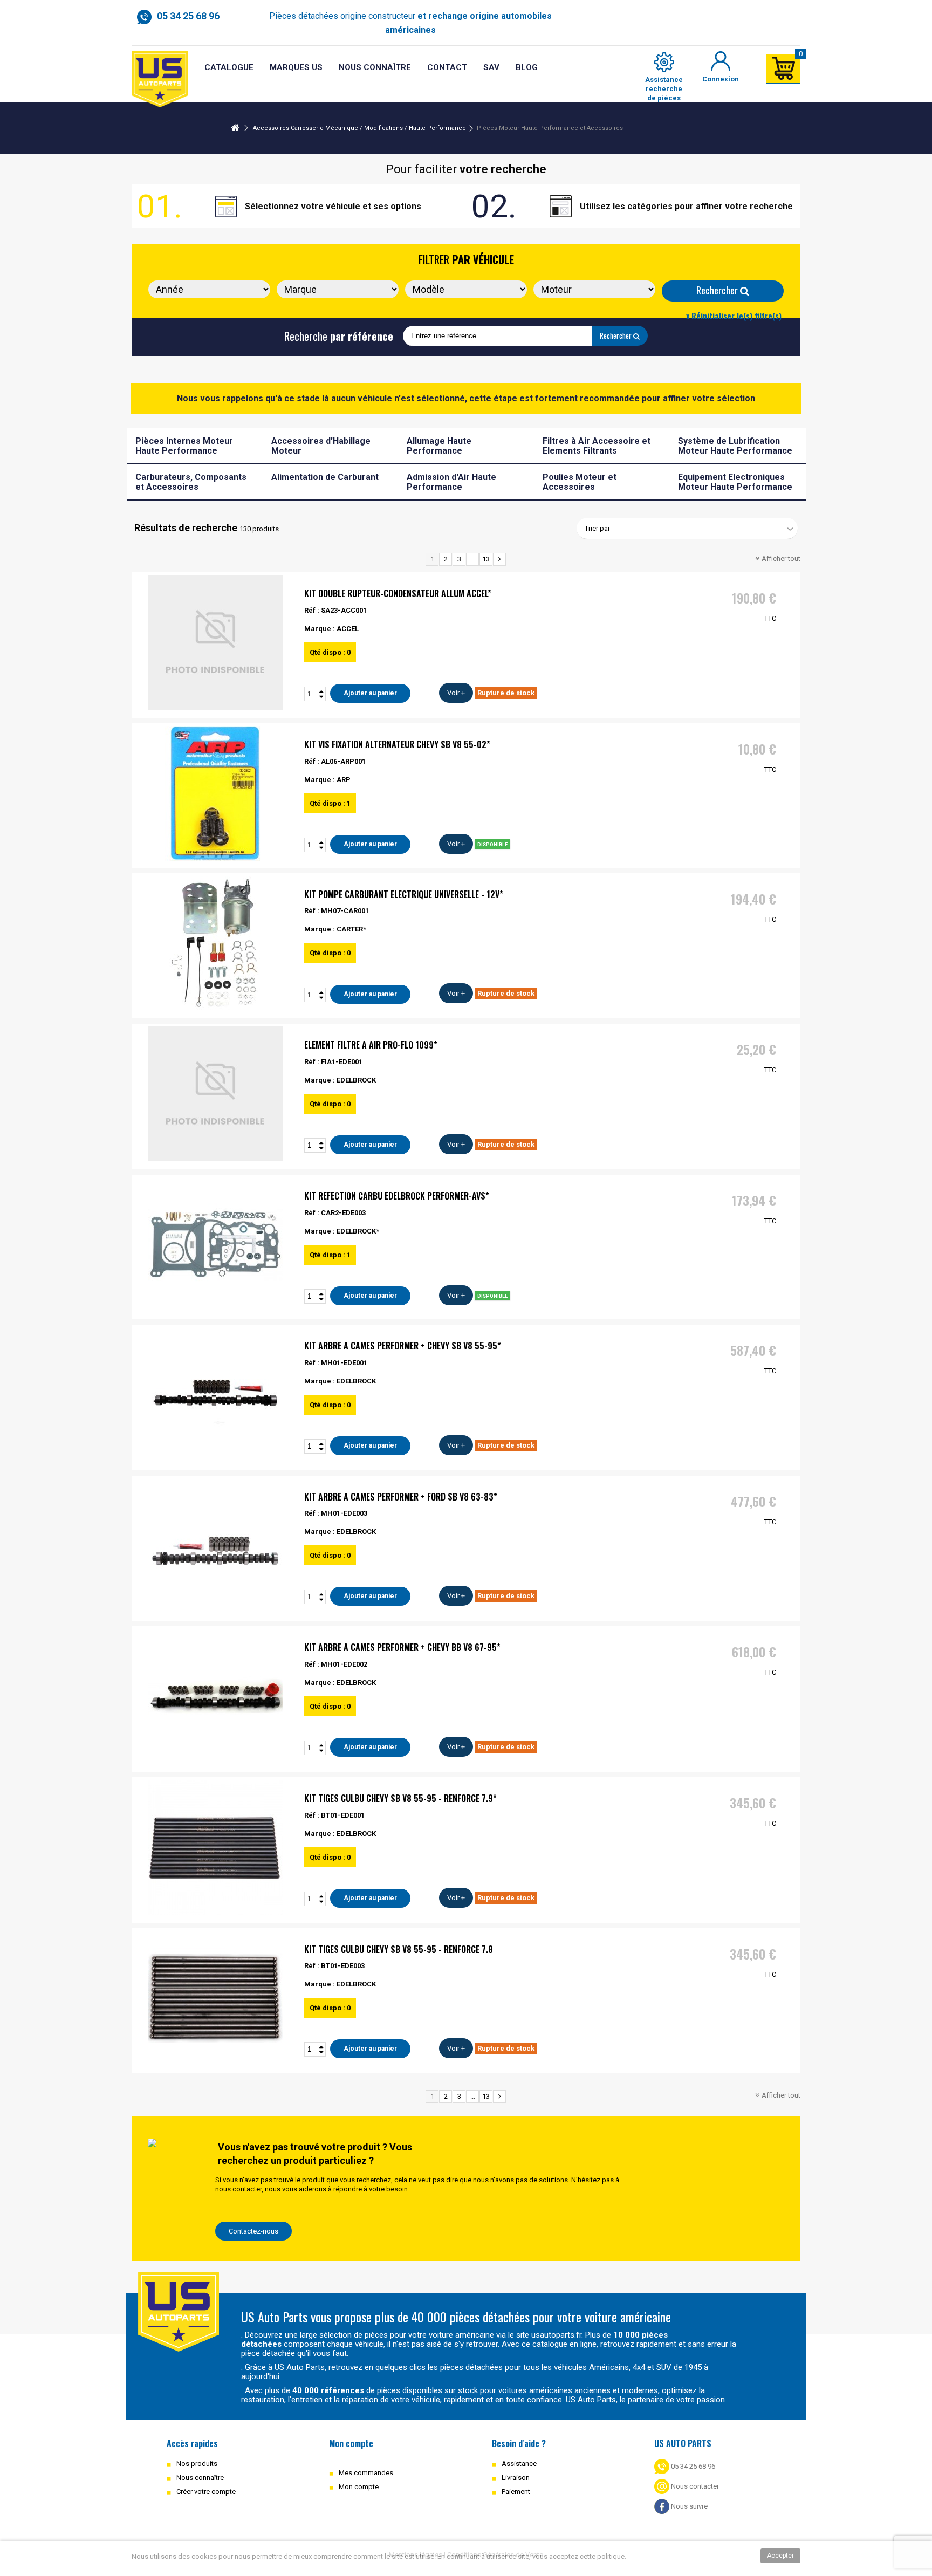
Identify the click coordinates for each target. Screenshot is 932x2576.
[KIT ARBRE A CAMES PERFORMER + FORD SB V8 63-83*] (215, 1546)
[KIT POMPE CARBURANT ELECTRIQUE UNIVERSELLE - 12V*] (215, 943)
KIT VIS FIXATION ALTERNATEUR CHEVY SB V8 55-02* (397, 744)
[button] (491, 68)
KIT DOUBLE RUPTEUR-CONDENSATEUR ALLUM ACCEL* (398, 593)
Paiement (516, 2492)
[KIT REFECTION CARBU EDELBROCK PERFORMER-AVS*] (215, 1245)
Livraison (516, 2478)
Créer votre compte (206, 2492)
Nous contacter (694, 2486)
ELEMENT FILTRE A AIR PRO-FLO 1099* (371, 1045)
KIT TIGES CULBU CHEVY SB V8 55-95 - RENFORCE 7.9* (400, 1798)
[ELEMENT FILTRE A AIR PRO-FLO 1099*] (215, 1094)
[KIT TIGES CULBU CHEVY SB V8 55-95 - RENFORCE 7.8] (215, 1998)
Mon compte (359, 2487)
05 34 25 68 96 (692, 2466)
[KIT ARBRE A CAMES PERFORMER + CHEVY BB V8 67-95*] (215, 1696)
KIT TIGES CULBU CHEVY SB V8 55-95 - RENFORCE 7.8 (399, 1949)
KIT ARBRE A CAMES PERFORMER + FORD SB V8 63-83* (401, 1497)
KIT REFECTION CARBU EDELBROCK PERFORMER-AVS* (397, 1196)
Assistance (519, 2464)
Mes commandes (366, 2473)
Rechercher (718, 290)
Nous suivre (688, 2506)
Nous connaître (200, 2478)
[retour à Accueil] (235, 128)
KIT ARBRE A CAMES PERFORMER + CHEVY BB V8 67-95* (402, 1647)
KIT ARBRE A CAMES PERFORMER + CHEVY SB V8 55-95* (403, 1346)
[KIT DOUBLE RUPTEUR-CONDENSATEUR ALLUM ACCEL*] (215, 642)
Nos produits (197, 2464)
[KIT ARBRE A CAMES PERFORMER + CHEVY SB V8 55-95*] (215, 1395)
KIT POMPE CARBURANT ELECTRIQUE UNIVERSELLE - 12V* (404, 894)
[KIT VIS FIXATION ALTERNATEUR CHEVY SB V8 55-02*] (215, 793)
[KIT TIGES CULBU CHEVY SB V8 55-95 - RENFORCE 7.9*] (215, 1847)
